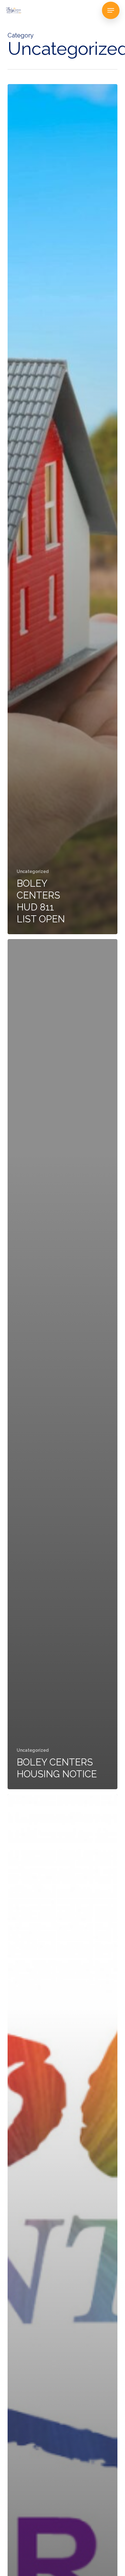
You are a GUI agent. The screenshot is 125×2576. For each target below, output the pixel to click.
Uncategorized (33, 871)
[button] (111, 10)
